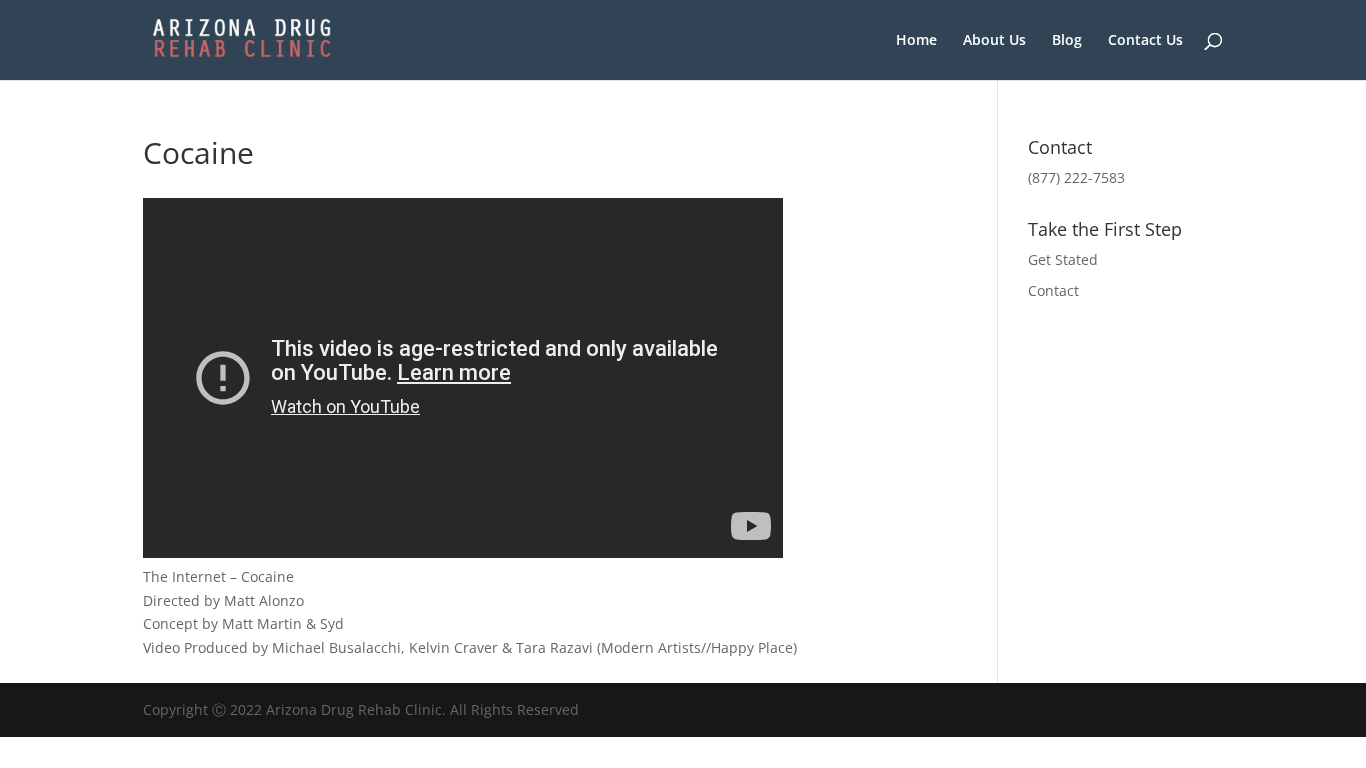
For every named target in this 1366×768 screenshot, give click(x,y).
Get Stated (1063, 259)
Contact (1053, 290)
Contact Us (1145, 41)
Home (916, 41)
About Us (994, 41)
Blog (1067, 41)
